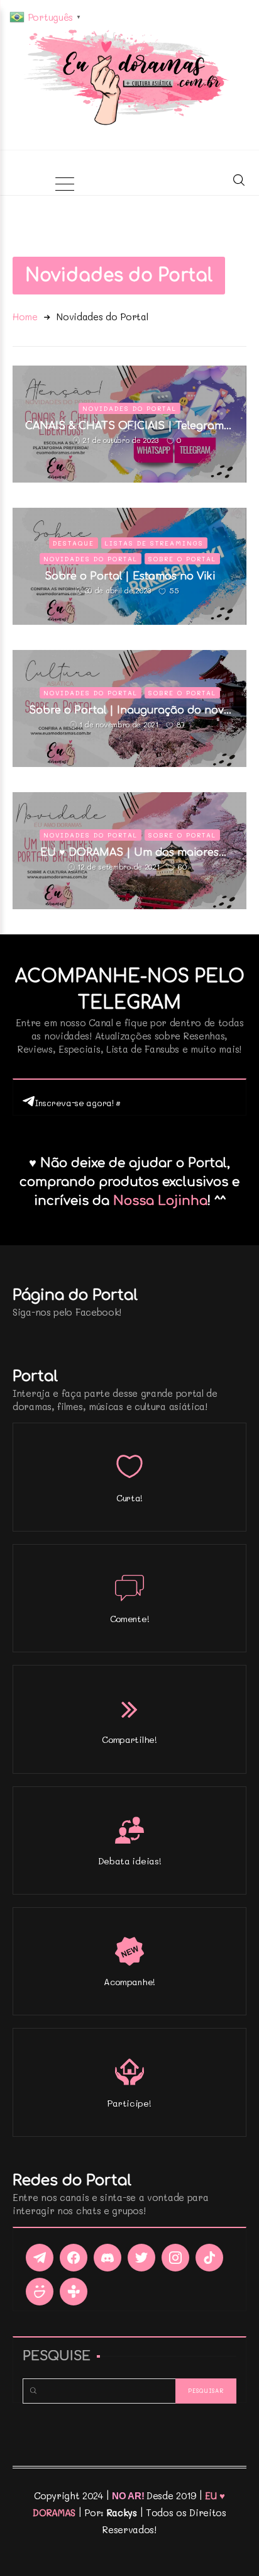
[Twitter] (141, 2258)
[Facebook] (74, 2258)
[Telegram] (40, 2258)
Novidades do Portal (129, 408)
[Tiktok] (209, 2258)
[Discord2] (107, 2258)
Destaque (74, 543)
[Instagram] (175, 2258)
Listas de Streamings (154, 543)
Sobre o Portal (182, 559)
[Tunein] (74, 2292)
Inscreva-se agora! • (78, 1103)
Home (25, 316)
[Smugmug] (40, 2292)
